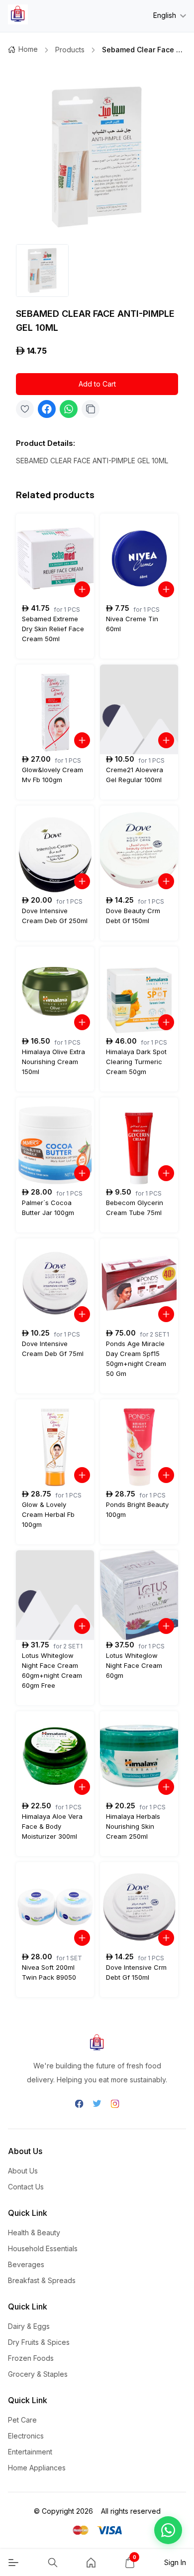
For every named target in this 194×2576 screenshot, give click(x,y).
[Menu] (13, 2563)
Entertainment (30, 2452)
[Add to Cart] (82, 589)
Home (28, 49)
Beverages (26, 2264)
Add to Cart (97, 384)
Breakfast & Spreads (42, 2280)
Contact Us (26, 2187)
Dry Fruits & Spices (39, 2342)
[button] (168, 2530)
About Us (23, 2171)
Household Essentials (43, 2248)
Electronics (26, 2436)
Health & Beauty (34, 2233)
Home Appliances (37, 2468)
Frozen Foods (31, 2358)
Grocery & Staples (38, 2374)
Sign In (175, 2562)
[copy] (91, 409)
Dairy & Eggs (29, 2326)
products (70, 50)
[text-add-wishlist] (25, 409)
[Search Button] (53, 2563)
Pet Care (22, 2420)
